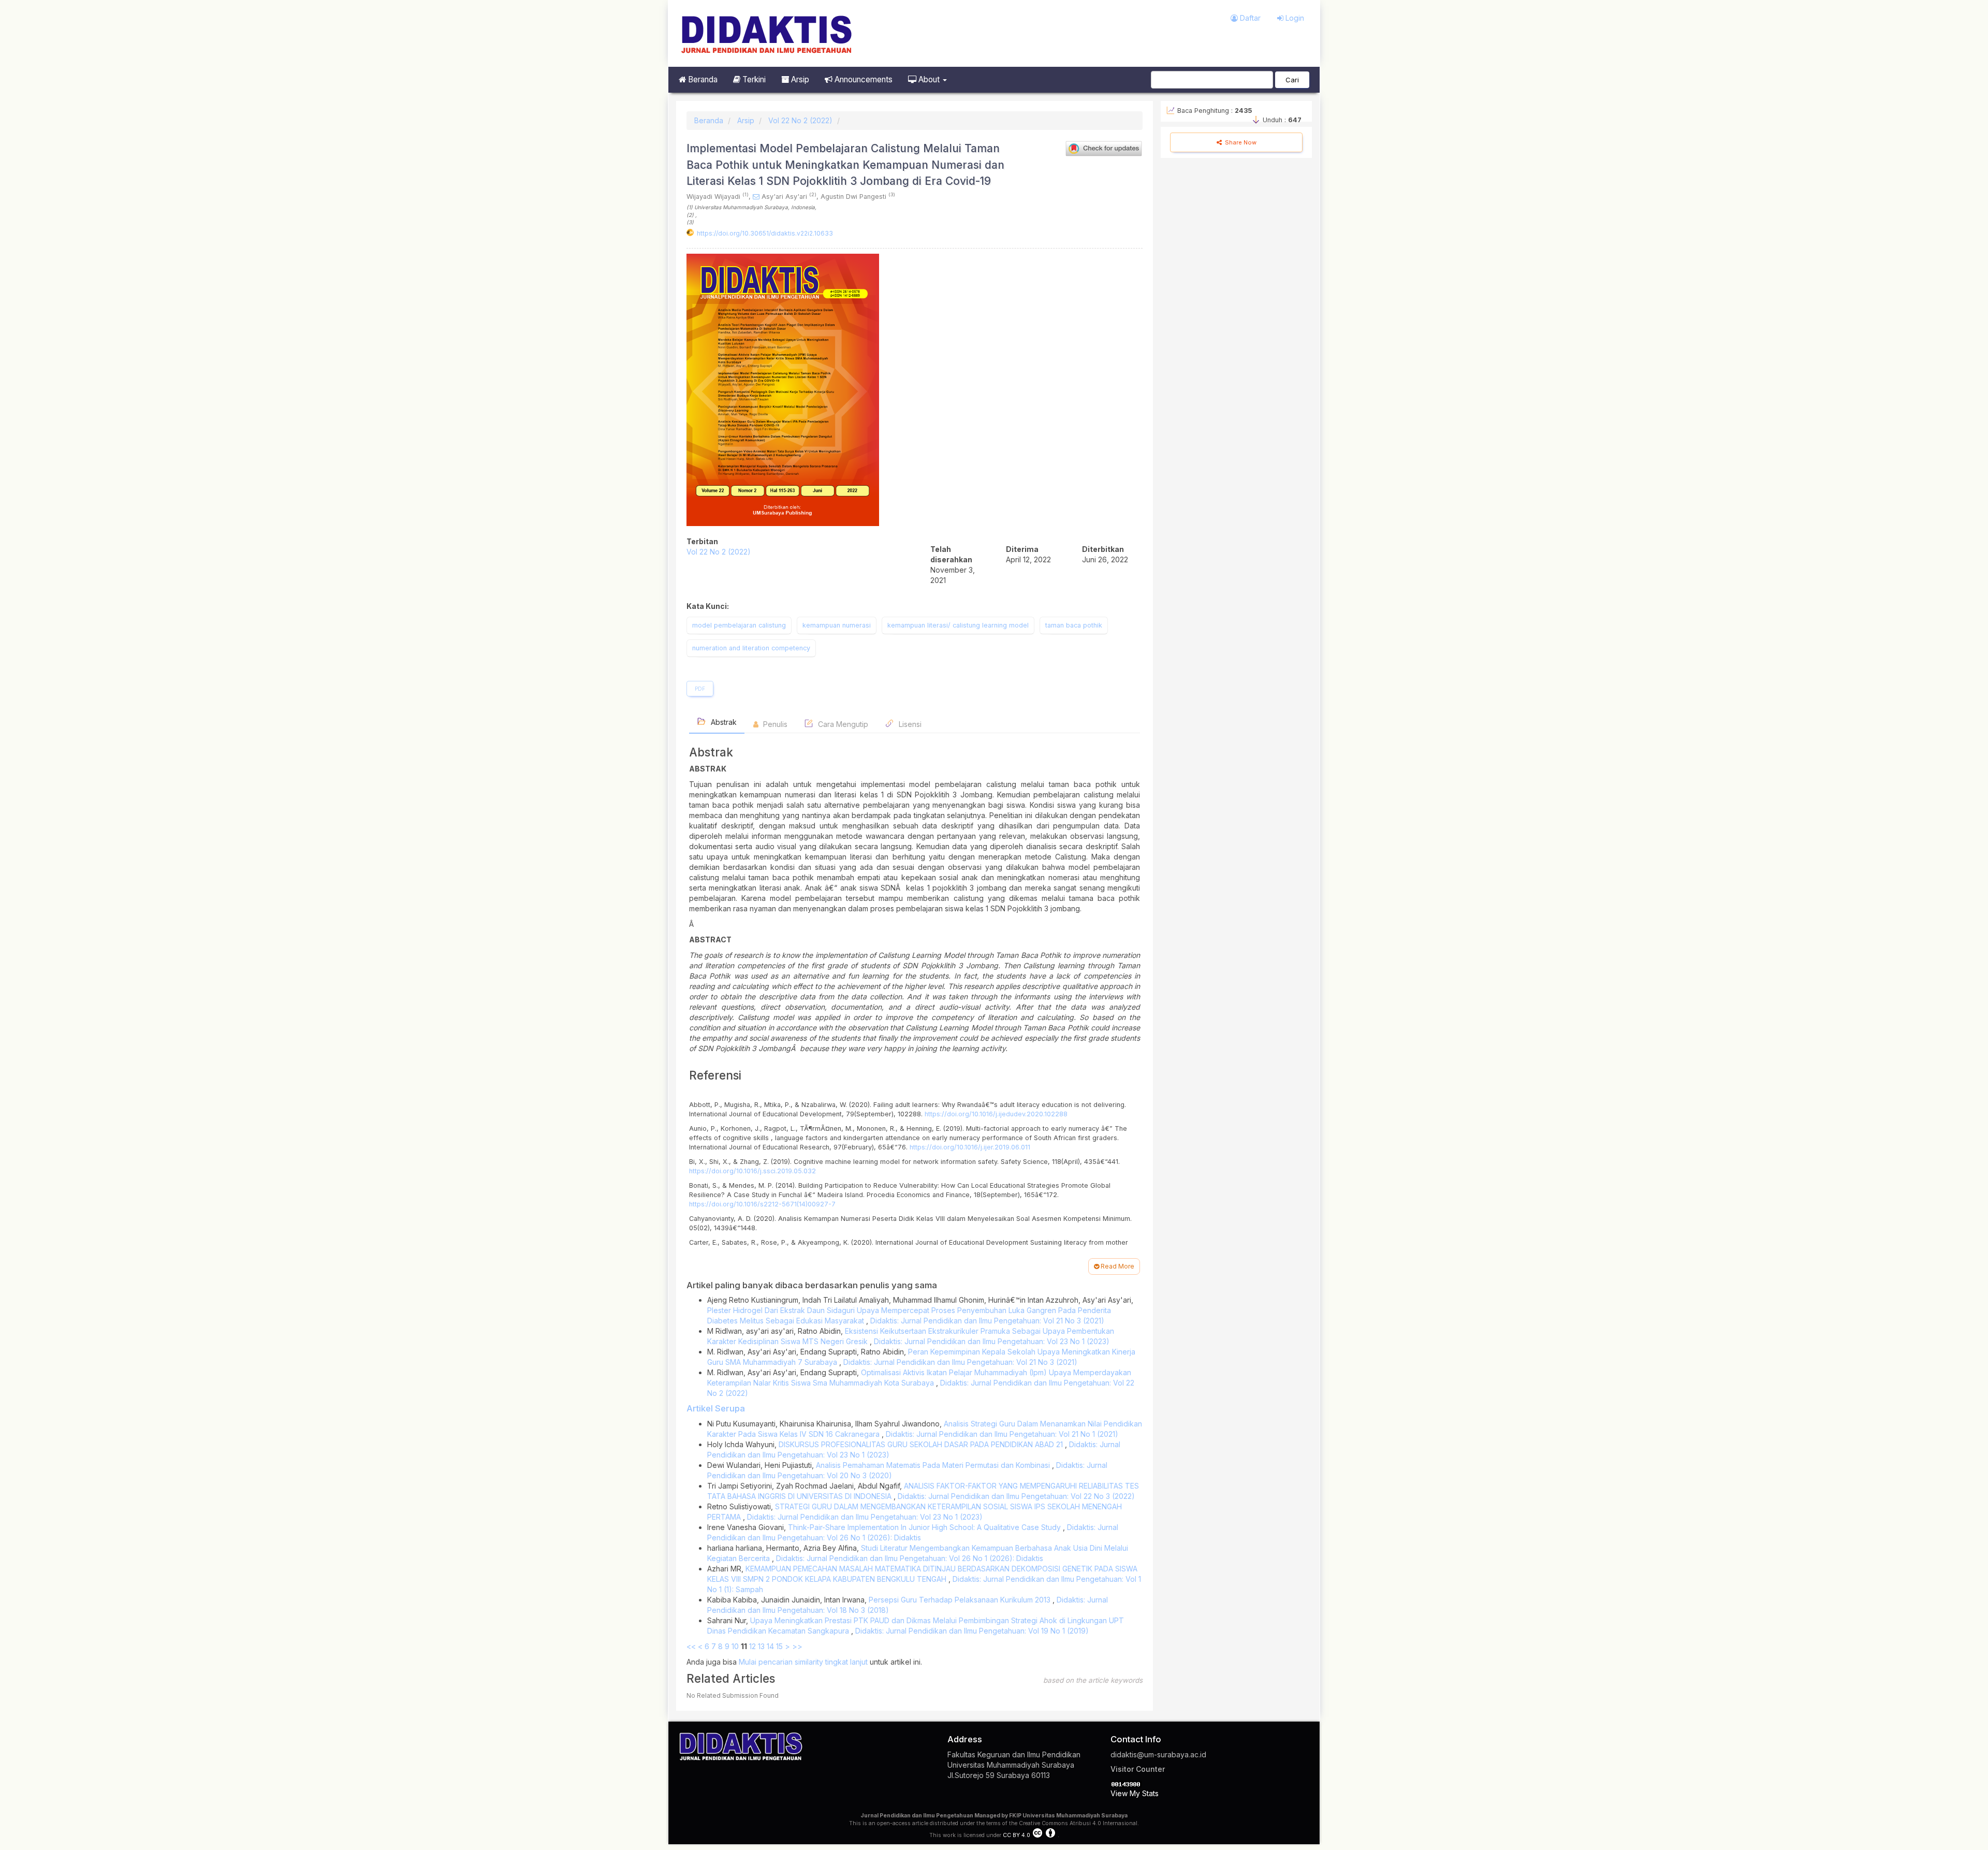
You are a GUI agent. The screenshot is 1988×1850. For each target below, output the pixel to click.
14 (770, 1646)
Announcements (863, 79)
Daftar (1249, 18)
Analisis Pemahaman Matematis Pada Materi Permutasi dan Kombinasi (934, 1465)
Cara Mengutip (842, 724)
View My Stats (1135, 1793)
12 (752, 1646)
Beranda (702, 79)
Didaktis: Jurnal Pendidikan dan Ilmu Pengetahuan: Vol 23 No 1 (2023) (992, 1341)
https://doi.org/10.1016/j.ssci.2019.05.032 (752, 1171)
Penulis (774, 724)
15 (779, 1646)
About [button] (929, 79)
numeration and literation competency (751, 648)
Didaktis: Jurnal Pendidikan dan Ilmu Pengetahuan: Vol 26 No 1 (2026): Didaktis (910, 1558)
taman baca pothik (1074, 625)
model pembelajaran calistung (739, 625)
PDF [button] (700, 689)
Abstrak (723, 722)
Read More (1117, 1266)
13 (761, 1646)
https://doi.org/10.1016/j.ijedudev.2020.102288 (996, 1114)
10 (735, 1646)
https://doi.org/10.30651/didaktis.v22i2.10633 (765, 233)
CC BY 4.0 (1017, 1835)
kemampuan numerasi (837, 625)
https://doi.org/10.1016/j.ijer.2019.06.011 (970, 1147)
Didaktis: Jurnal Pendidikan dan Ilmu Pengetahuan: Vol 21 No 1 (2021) (1002, 1434)
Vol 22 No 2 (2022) (800, 120)
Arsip (799, 79)
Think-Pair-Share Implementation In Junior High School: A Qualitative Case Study (925, 1527)
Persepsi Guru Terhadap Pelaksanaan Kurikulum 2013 (961, 1600)
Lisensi (909, 724)
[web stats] (1126, 1783)
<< (691, 1646)
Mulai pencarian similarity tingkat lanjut (803, 1662)
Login (1294, 18)
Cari (1292, 80)
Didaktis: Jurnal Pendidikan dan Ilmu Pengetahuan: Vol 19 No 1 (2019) (972, 1631)
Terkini (753, 79)
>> (797, 1646)
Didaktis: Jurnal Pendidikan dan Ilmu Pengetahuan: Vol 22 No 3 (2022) (1016, 1496)
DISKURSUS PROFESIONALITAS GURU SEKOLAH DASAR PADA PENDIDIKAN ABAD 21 (922, 1444)
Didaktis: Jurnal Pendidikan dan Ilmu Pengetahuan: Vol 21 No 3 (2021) (987, 1321)
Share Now (1240, 142)
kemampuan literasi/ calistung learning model (958, 625)
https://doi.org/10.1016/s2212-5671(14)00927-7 (762, 1204)
